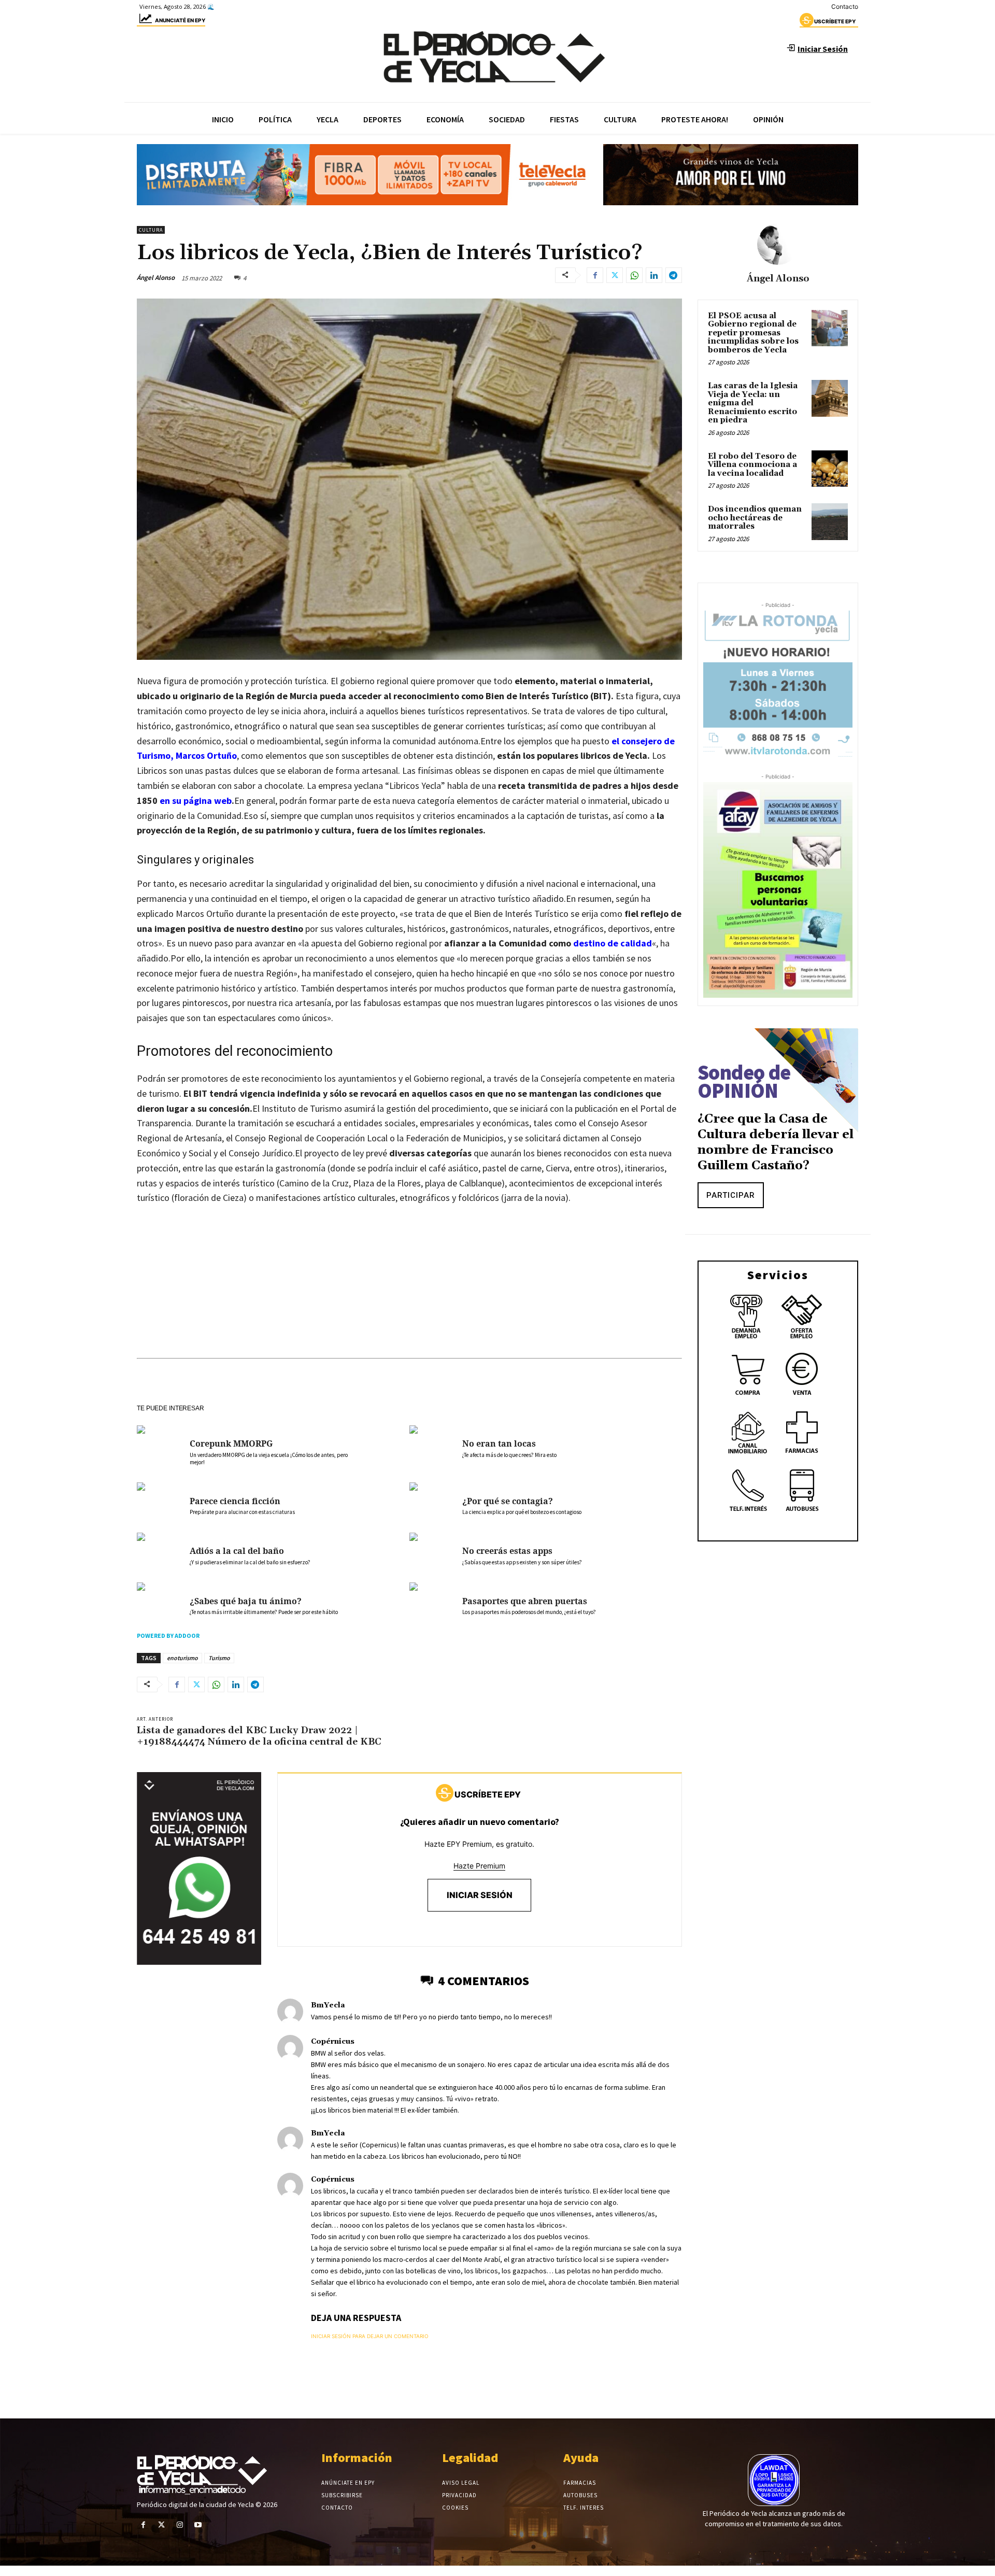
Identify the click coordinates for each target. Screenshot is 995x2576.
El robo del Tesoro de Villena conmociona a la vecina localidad (752, 465)
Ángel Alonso (156, 278)
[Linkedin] (654, 275)
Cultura (151, 230)
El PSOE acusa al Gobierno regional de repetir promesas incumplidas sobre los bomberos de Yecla (753, 333)
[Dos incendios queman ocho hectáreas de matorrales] (830, 521)
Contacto (845, 6)
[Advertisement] (409, 1292)
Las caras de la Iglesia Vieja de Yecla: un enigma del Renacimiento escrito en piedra (753, 403)
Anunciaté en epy (180, 20)
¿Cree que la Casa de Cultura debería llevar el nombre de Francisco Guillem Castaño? (776, 1142)
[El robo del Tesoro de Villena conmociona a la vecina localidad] (830, 469)
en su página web (196, 801)
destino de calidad (613, 943)
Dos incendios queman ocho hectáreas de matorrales (755, 518)
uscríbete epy (835, 21)
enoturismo (182, 1658)
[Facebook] (595, 275)
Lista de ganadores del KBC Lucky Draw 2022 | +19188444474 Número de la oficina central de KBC (259, 1736)
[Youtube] (198, 2525)
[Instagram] (180, 2525)
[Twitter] (615, 275)
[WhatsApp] (634, 275)
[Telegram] (674, 275)
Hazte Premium (479, 1866)
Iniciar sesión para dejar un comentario (370, 2336)
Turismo (219, 1658)
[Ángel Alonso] (778, 244)
